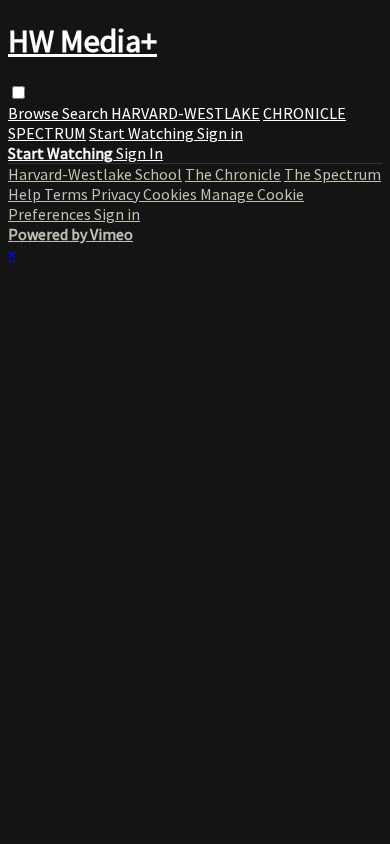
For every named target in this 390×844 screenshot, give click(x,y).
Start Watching (143, 133)
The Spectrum (332, 174)
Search (86, 113)
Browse (35, 113)
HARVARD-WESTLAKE (185, 113)
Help (26, 194)
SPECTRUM (47, 133)
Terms (67, 194)
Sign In (139, 153)
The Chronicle (233, 174)
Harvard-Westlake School (95, 174)
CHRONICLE (304, 113)
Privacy (117, 194)
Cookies (171, 194)
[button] (18, 92)
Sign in (220, 133)
